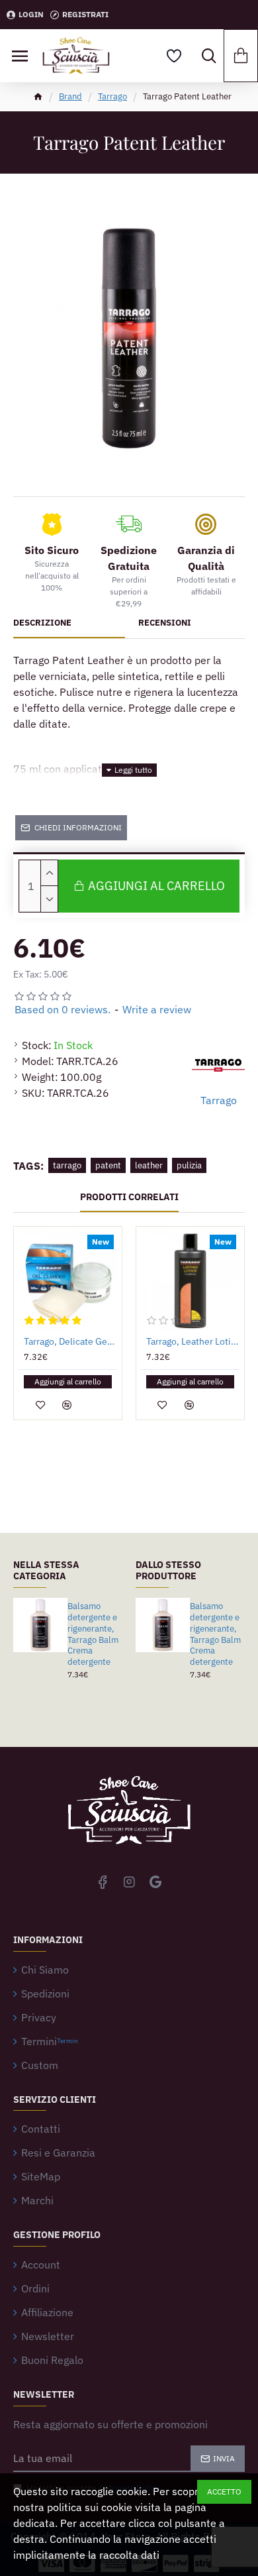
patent (108, 1165)
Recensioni (165, 623)
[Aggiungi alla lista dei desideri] (40, 1405)
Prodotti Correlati (129, 1197)
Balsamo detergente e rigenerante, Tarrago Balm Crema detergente (93, 1634)
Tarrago (112, 96)
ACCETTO (224, 2492)
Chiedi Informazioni (78, 827)
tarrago (67, 1165)
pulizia (189, 1165)
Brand (70, 96)
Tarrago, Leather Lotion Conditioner (193, 1341)
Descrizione (42, 623)
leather (149, 1165)
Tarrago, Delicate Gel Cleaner (70, 1341)
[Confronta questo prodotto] (67, 1405)
